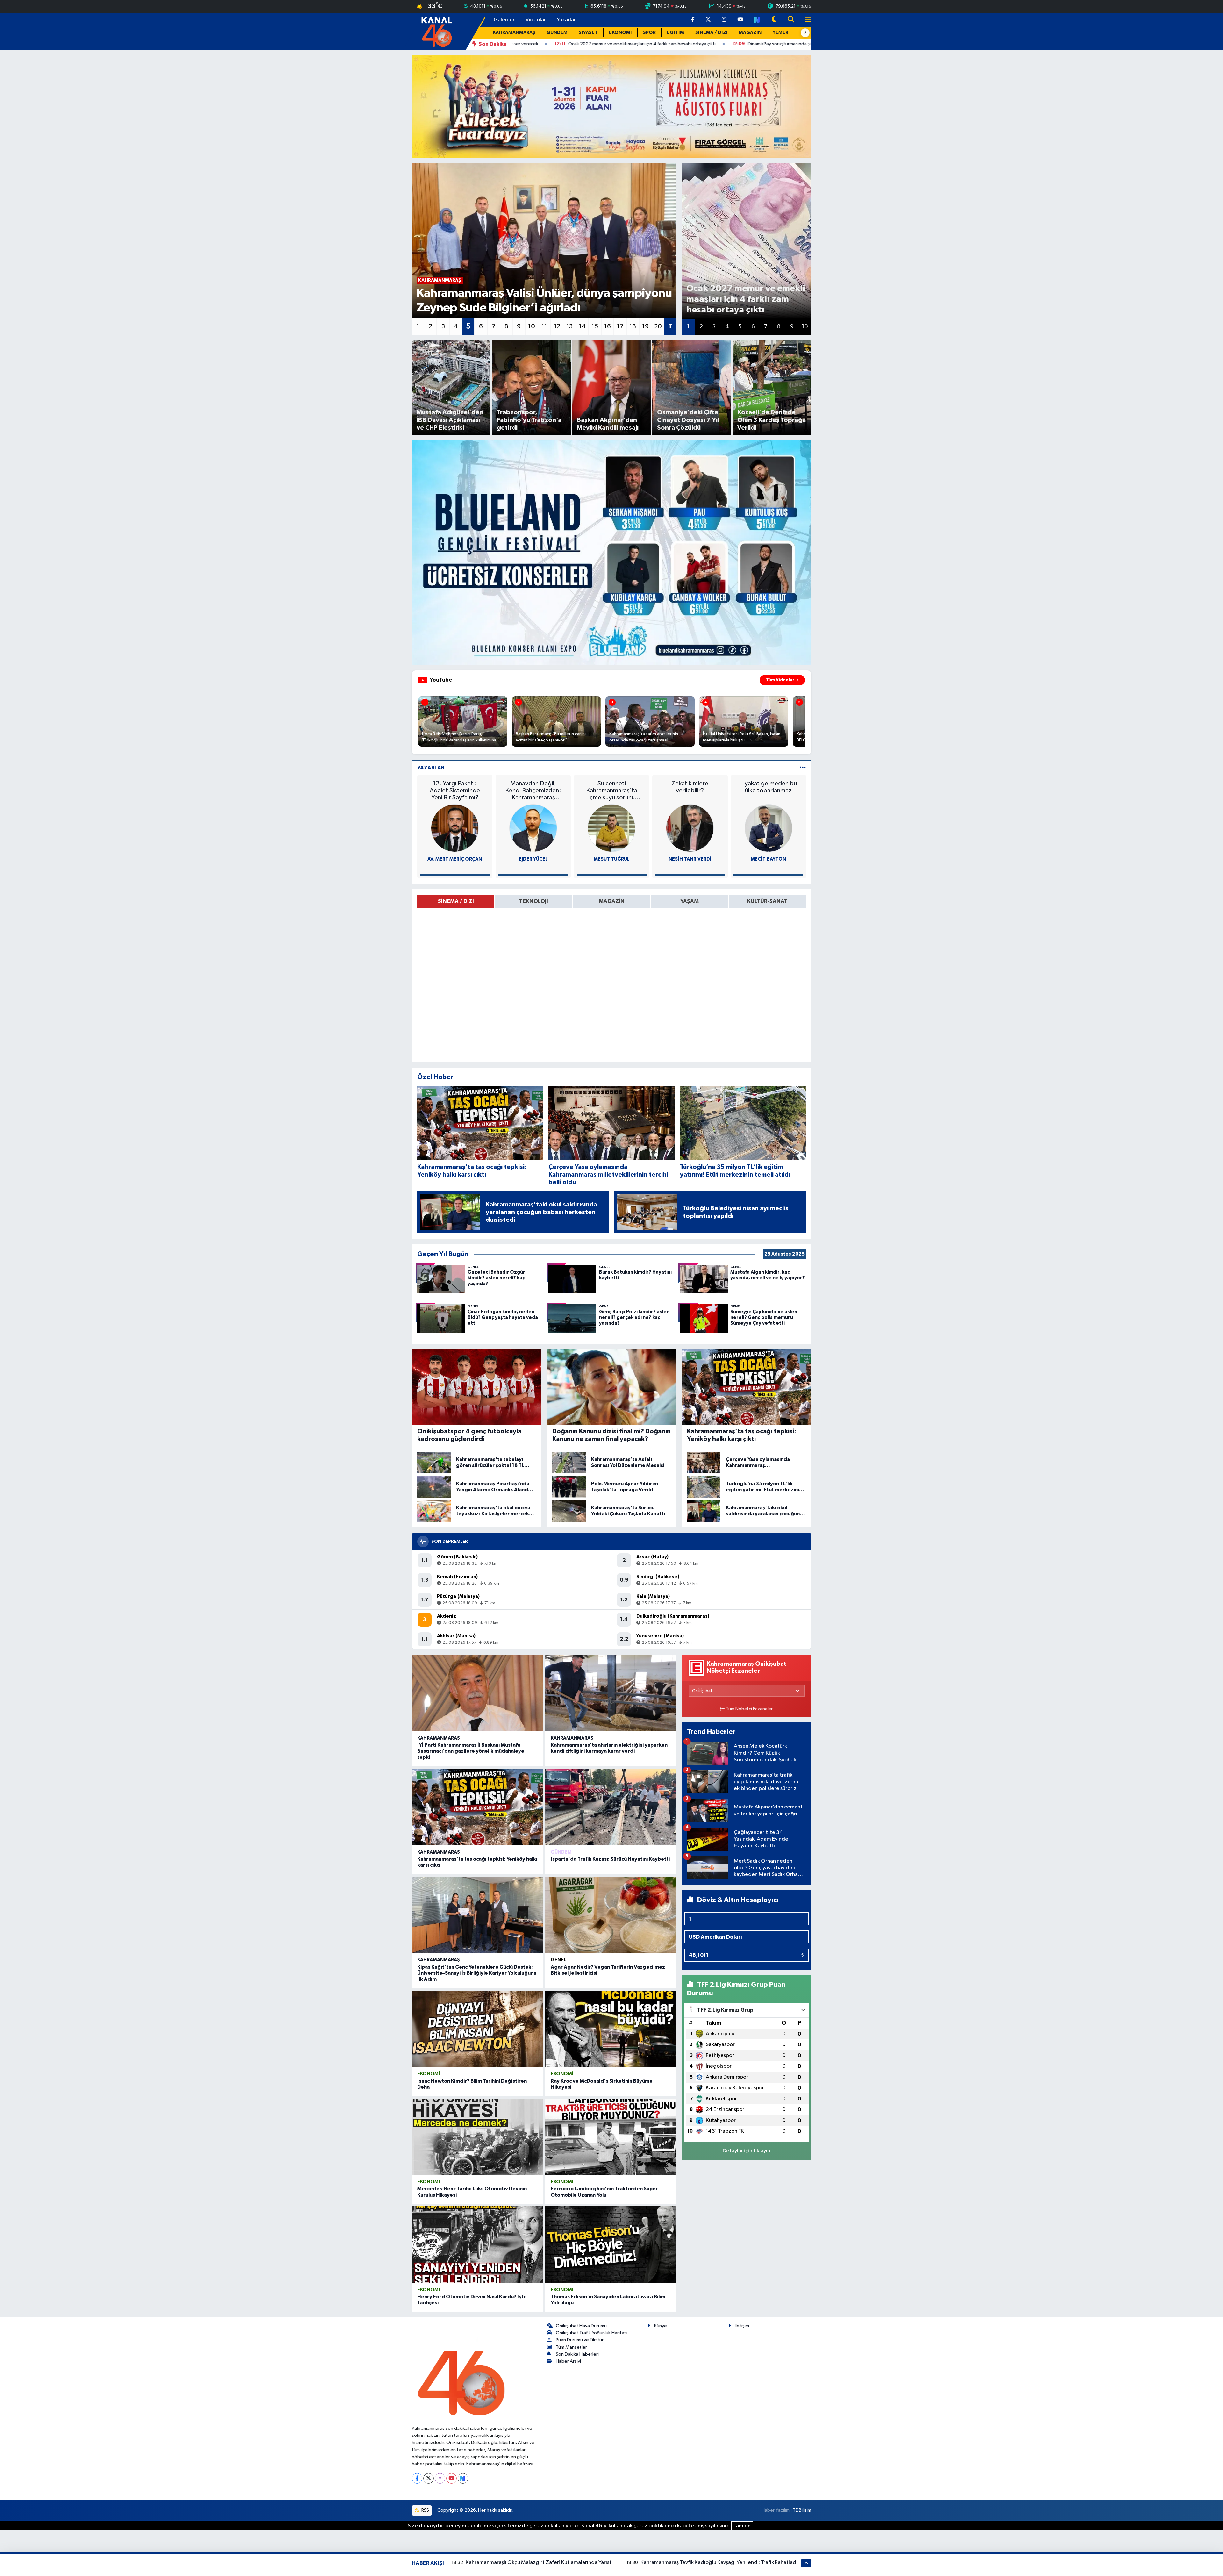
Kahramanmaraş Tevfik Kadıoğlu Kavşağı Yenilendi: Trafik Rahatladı (719, 2562)
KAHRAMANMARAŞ (514, 33)
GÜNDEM (557, 33)
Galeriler (504, 20)
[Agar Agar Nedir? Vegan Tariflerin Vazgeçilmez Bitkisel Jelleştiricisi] (611, 1915)
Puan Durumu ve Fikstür (580, 2340)
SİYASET (588, 33)
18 (633, 326)
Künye (661, 2326)
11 (544, 326)
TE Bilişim (802, 2510)
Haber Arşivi (568, 2361)
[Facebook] (417, 2478)
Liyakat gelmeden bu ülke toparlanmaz (769, 787)
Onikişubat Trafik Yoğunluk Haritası (592, 2333)
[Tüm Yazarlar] (803, 768)
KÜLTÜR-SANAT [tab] (767, 901)
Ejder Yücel (533, 859)
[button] (805, 33)
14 (582, 326)
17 (620, 326)
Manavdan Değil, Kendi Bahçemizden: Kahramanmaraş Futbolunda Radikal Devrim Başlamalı (533, 791)
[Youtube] (451, 2478)
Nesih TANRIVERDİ (690, 859)
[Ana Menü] (805, 20)
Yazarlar (566, 20)
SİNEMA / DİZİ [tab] (456, 901)
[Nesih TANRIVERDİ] (690, 828)
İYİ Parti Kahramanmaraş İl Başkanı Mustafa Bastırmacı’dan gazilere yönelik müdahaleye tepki (471, 1751)
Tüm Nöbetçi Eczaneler (749, 1709)
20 (658, 326)
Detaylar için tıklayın (746, 2151)
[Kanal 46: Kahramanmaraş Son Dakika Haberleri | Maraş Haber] (436, 31)
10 (532, 326)
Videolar (536, 20)
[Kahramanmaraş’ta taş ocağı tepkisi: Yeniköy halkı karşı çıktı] (477, 1807)
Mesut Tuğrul (612, 859)
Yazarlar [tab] (431, 768)
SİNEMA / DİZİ (712, 33)
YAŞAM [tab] (690, 901)
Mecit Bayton (768, 859)
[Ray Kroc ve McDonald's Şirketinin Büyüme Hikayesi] (611, 2029)
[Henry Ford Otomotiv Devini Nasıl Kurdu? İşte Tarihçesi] (477, 2245)
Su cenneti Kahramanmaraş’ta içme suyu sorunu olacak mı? (612, 791)
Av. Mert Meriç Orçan (455, 859)
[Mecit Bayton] (769, 828)
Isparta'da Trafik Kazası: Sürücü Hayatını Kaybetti (610, 1859)
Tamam (742, 2526)
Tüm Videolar (780, 680)
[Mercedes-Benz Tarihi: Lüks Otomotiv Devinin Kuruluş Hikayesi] (477, 2137)
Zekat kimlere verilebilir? (690, 787)
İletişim (742, 2326)
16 (608, 326)
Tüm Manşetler (571, 2347)
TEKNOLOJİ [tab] (534, 901)
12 (557, 326)
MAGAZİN (750, 33)
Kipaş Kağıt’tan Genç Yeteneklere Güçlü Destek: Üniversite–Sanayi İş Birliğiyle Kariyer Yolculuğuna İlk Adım (477, 1973)
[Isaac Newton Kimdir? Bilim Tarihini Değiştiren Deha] (477, 2029)
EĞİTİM (676, 33)
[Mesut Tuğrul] (611, 828)
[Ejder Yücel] (533, 828)
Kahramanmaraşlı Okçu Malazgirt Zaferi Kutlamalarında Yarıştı (539, 2562)
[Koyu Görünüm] (774, 20)
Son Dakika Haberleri (577, 2354)
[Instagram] (440, 2478)
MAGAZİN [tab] (612, 901)
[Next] (463, 2478)
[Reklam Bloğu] (611, 106)
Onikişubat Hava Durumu (581, 2326)
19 (645, 326)
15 (595, 326)
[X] (429, 2478)
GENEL (558, 1960)
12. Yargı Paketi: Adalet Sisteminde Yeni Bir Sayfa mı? (455, 791)
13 (569, 326)
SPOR (649, 33)
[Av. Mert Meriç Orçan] (455, 828)
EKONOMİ (620, 33)
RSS (425, 2510)
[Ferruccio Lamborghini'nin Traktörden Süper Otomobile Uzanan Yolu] (611, 2137)
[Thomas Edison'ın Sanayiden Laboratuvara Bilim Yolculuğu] (611, 2245)
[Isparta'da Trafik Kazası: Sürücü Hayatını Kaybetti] (611, 1807)
